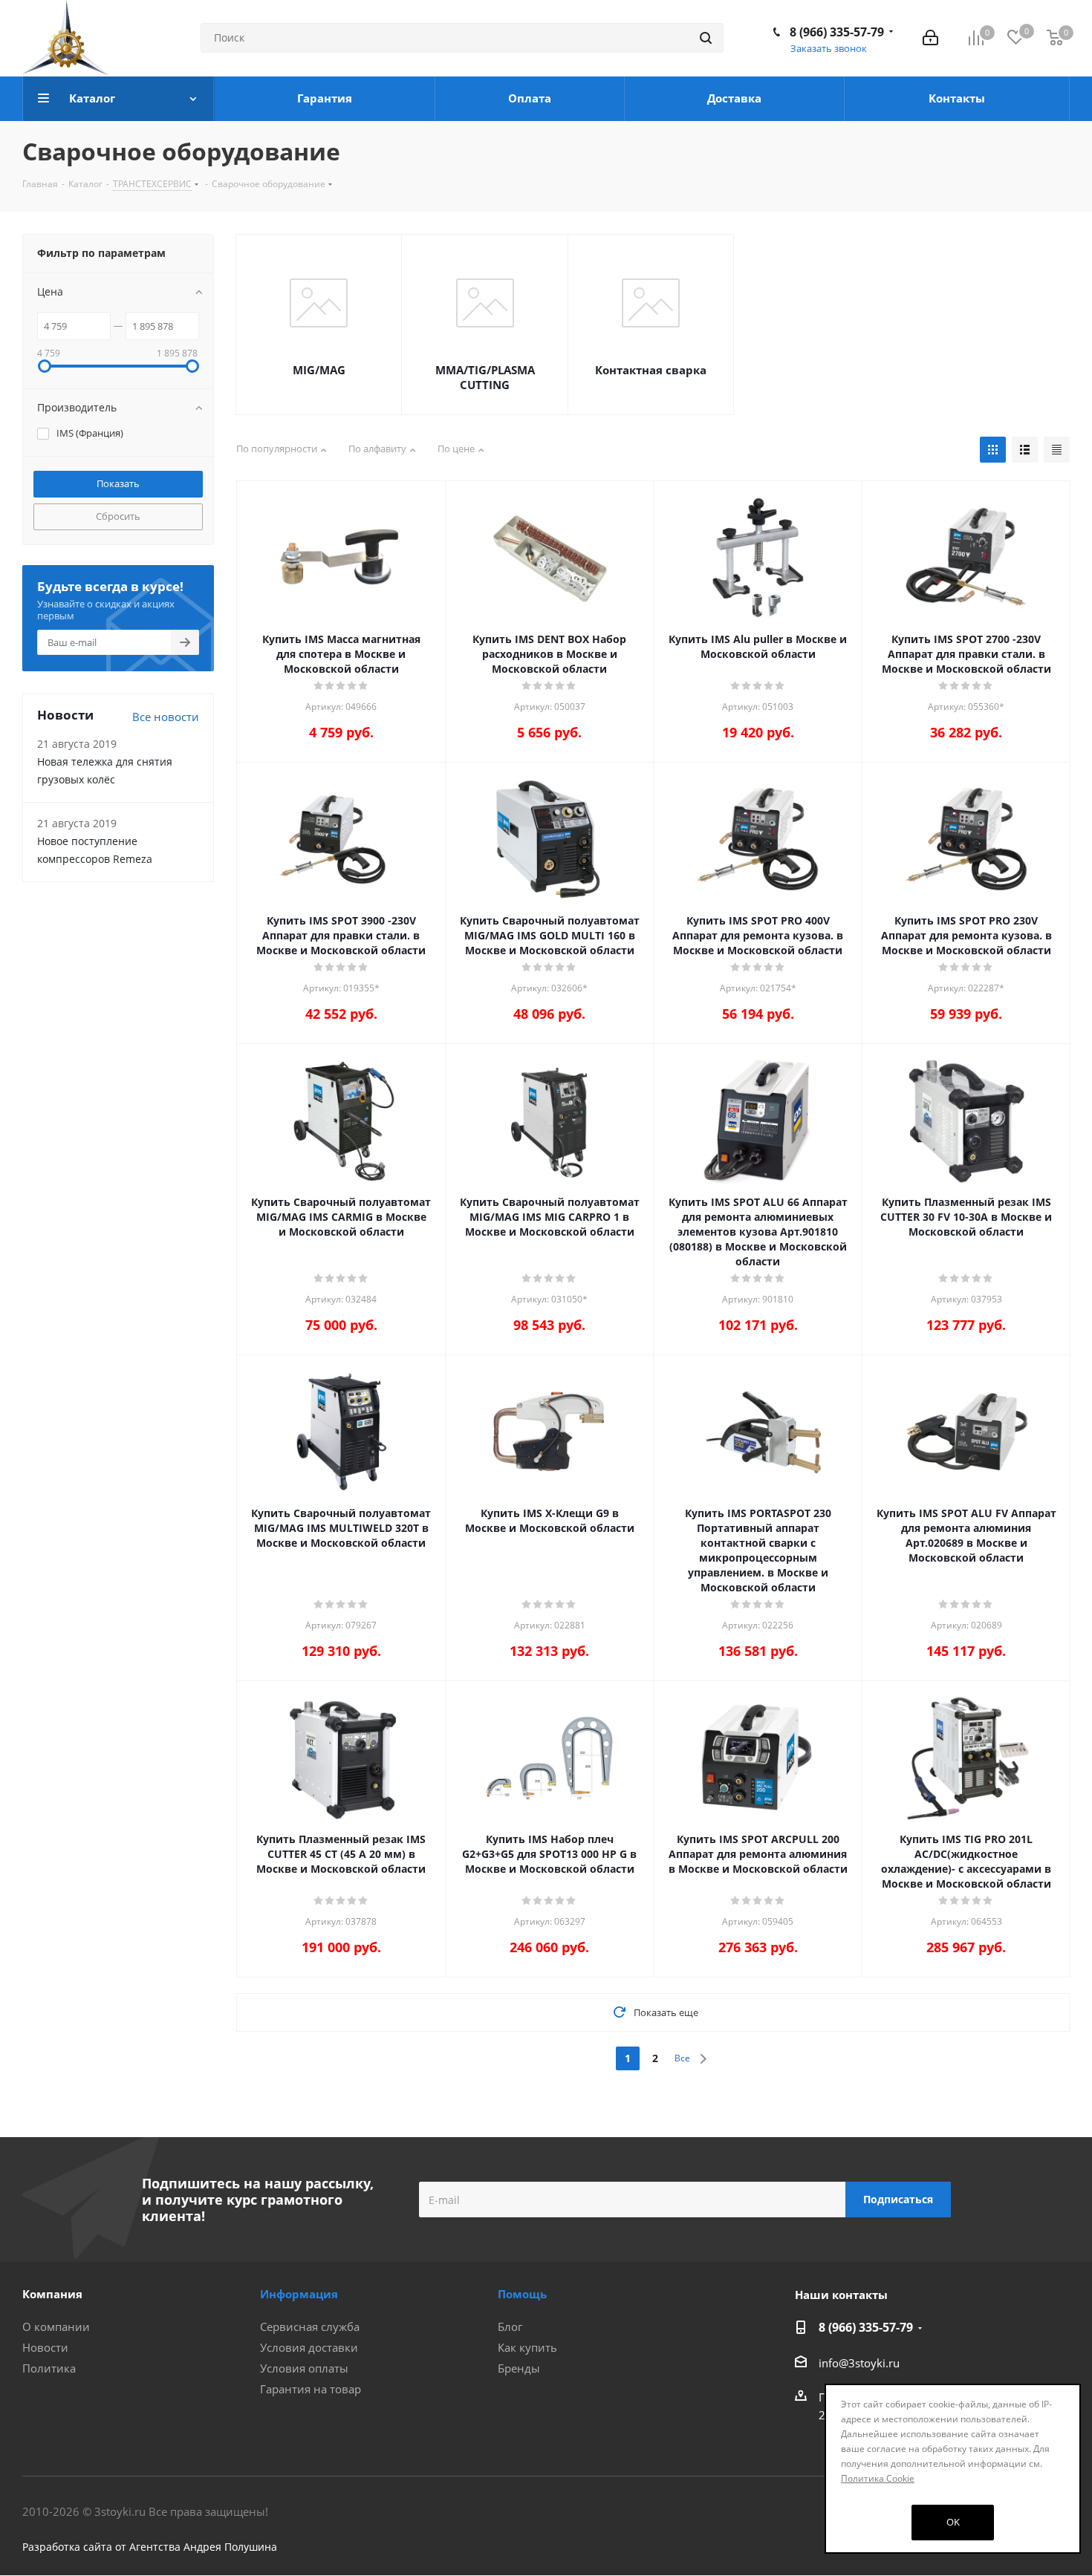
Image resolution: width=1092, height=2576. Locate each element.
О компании (56, 2326)
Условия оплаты (304, 2368)
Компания (52, 2294)
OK (953, 2522)
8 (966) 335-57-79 (837, 32)
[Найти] (706, 38)
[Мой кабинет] (930, 38)
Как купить (527, 2347)
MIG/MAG (319, 370)
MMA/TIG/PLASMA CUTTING (485, 377)
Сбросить (118, 516)
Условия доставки (309, 2347)
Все (682, 2058)
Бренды (519, 2368)
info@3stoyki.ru (859, 2363)
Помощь (522, 2294)
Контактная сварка (651, 370)
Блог (510, 2326)
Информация (299, 2294)
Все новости (166, 717)
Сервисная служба (310, 2326)
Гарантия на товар (311, 2389)
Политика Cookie (878, 2478)
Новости (45, 2347)
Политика (49, 2368)
